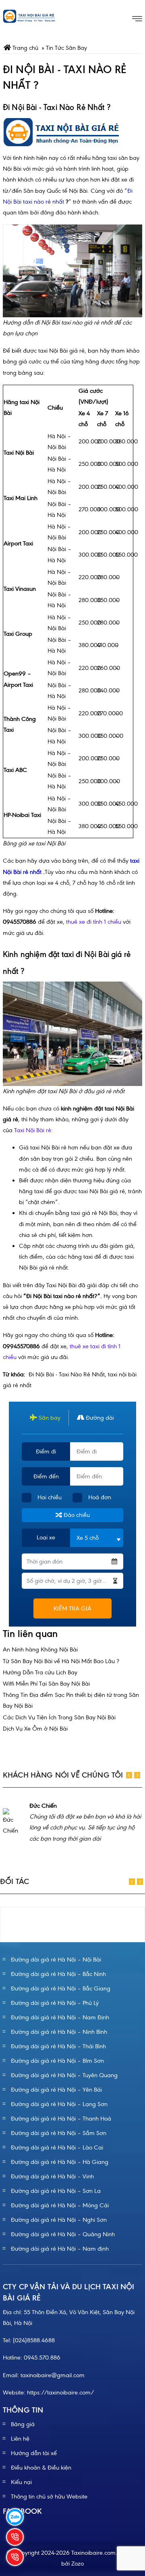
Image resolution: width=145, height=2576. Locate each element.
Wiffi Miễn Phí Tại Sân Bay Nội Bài (46, 1684)
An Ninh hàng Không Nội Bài (40, 1649)
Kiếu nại (21, 2482)
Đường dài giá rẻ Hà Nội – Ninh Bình (59, 2032)
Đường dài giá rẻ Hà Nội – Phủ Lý (55, 2003)
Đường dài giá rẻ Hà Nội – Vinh (52, 2176)
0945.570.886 (42, 2358)
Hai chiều (50, 1497)
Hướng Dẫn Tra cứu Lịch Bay (40, 1672)
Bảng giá (23, 2424)
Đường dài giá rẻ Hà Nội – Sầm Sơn (59, 2133)
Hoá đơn (100, 1497)
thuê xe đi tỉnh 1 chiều (94, 922)
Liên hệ (20, 2439)
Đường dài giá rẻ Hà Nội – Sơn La (56, 2191)
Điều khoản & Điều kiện (41, 2468)
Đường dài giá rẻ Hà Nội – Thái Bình (58, 2046)
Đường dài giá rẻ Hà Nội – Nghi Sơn (59, 2220)
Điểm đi (46, 1451)
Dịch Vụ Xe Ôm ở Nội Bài (35, 1729)
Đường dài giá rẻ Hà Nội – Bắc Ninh (58, 1974)
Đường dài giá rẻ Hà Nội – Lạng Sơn (59, 2104)
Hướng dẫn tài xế (34, 2453)
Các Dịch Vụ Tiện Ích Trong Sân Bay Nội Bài (59, 1717)
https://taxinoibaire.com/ (61, 2392)
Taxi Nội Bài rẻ (33, 1130)
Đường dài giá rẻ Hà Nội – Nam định (60, 2249)
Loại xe (46, 1537)
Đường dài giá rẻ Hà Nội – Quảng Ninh (63, 2234)
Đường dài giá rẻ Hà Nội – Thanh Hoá (61, 2119)
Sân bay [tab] (49, 1418)
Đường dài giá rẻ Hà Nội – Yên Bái (56, 2090)
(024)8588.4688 (34, 2340)
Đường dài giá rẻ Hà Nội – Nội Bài (56, 1960)
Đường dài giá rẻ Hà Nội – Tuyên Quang (64, 2075)
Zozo (78, 2564)
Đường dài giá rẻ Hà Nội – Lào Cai (57, 2147)
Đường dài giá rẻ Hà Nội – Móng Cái (60, 2205)
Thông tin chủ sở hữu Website (49, 2496)
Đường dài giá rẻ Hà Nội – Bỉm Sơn (57, 2061)
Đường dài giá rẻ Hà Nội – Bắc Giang (61, 1988)
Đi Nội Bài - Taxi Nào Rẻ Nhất (67, 1374)
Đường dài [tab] (99, 1418)
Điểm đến (46, 1476)
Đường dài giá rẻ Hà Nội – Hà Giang (60, 2162)
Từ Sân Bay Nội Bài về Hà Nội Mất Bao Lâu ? (61, 1661)
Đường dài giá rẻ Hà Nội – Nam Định (60, 2017)
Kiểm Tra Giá (72, 1608)
